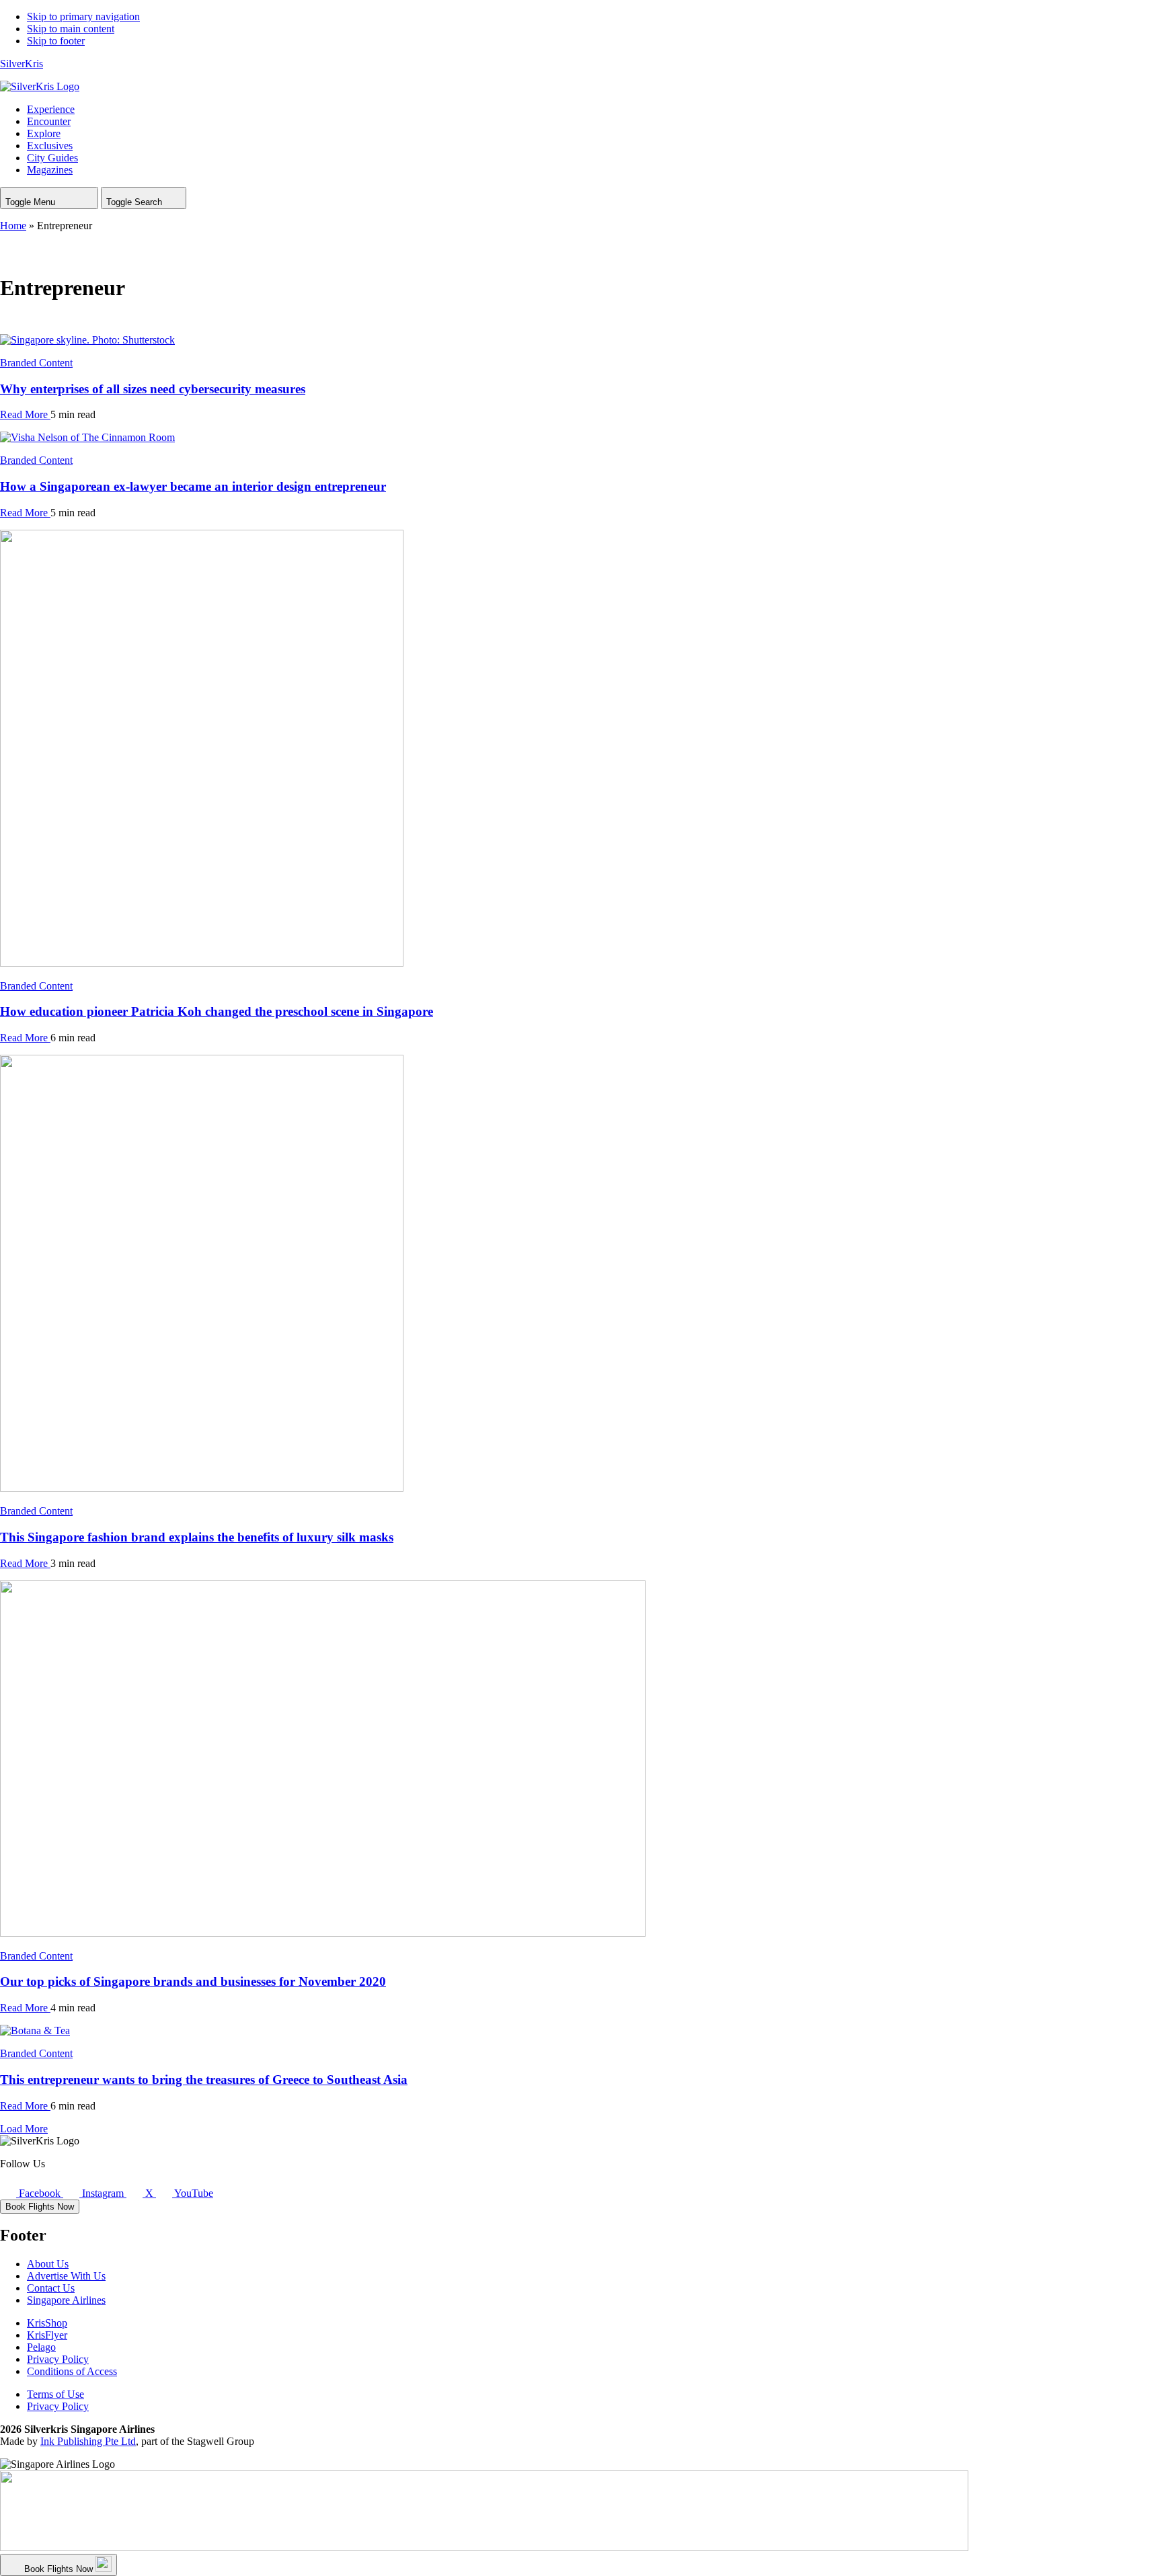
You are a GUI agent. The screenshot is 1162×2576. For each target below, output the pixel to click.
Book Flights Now (40, 2207)
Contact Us (51, 2288)
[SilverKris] (40, 86)
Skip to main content (71, 29)
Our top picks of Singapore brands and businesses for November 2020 (193, 1981)
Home (13, 226)
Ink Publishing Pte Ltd (88, 2441)
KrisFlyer (47, 2335)
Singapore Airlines (66, 2300)
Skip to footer (56, 41)
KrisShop (47, 2323)
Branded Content (36, 363)
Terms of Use (55, 2394)
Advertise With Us (66, 2276)
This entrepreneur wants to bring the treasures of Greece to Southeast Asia (204, 2080)
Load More (24, 2129)
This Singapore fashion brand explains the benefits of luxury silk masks (197, 1537)
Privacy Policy (58, 2359)
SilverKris (22, 64)
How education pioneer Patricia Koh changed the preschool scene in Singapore (217, 1011)
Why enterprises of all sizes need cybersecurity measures (153, 389)
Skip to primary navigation (83, 16)
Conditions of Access (72, 2371)
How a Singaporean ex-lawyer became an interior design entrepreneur (193, 486)
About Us (48, 2264)
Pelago (41, 2347)
